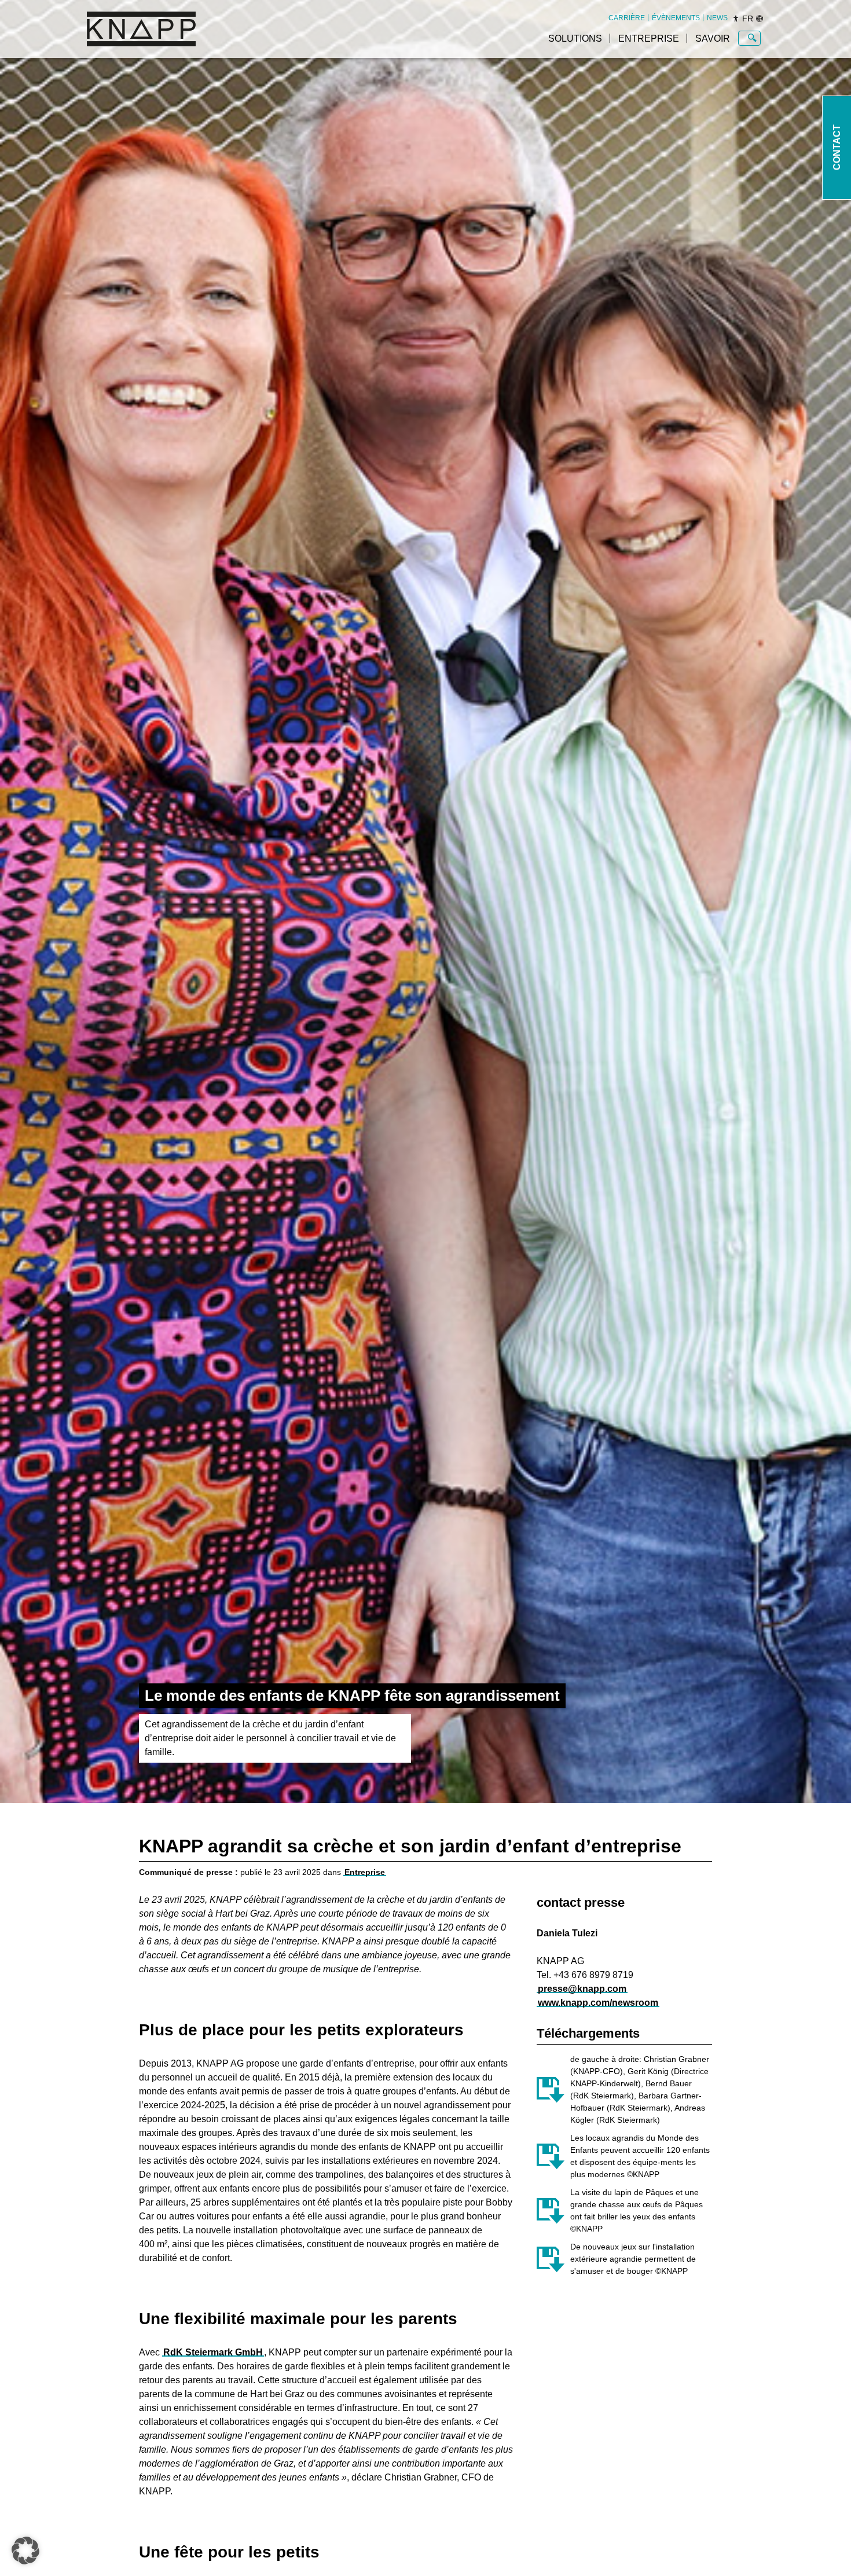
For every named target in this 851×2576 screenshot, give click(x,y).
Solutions (575, 38)
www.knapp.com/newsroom (598, 2003)
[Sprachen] (760, 19)
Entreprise (649, 38)
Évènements (676, 18)
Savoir (713, 38)
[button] (25, 2551)
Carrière (627, 18)
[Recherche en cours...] (752, 38)
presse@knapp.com (582, 1989)
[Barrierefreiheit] (736, 19)
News (717, 18)
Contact (837, 148)
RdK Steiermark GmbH (213, 2352)
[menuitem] (627, 18)
